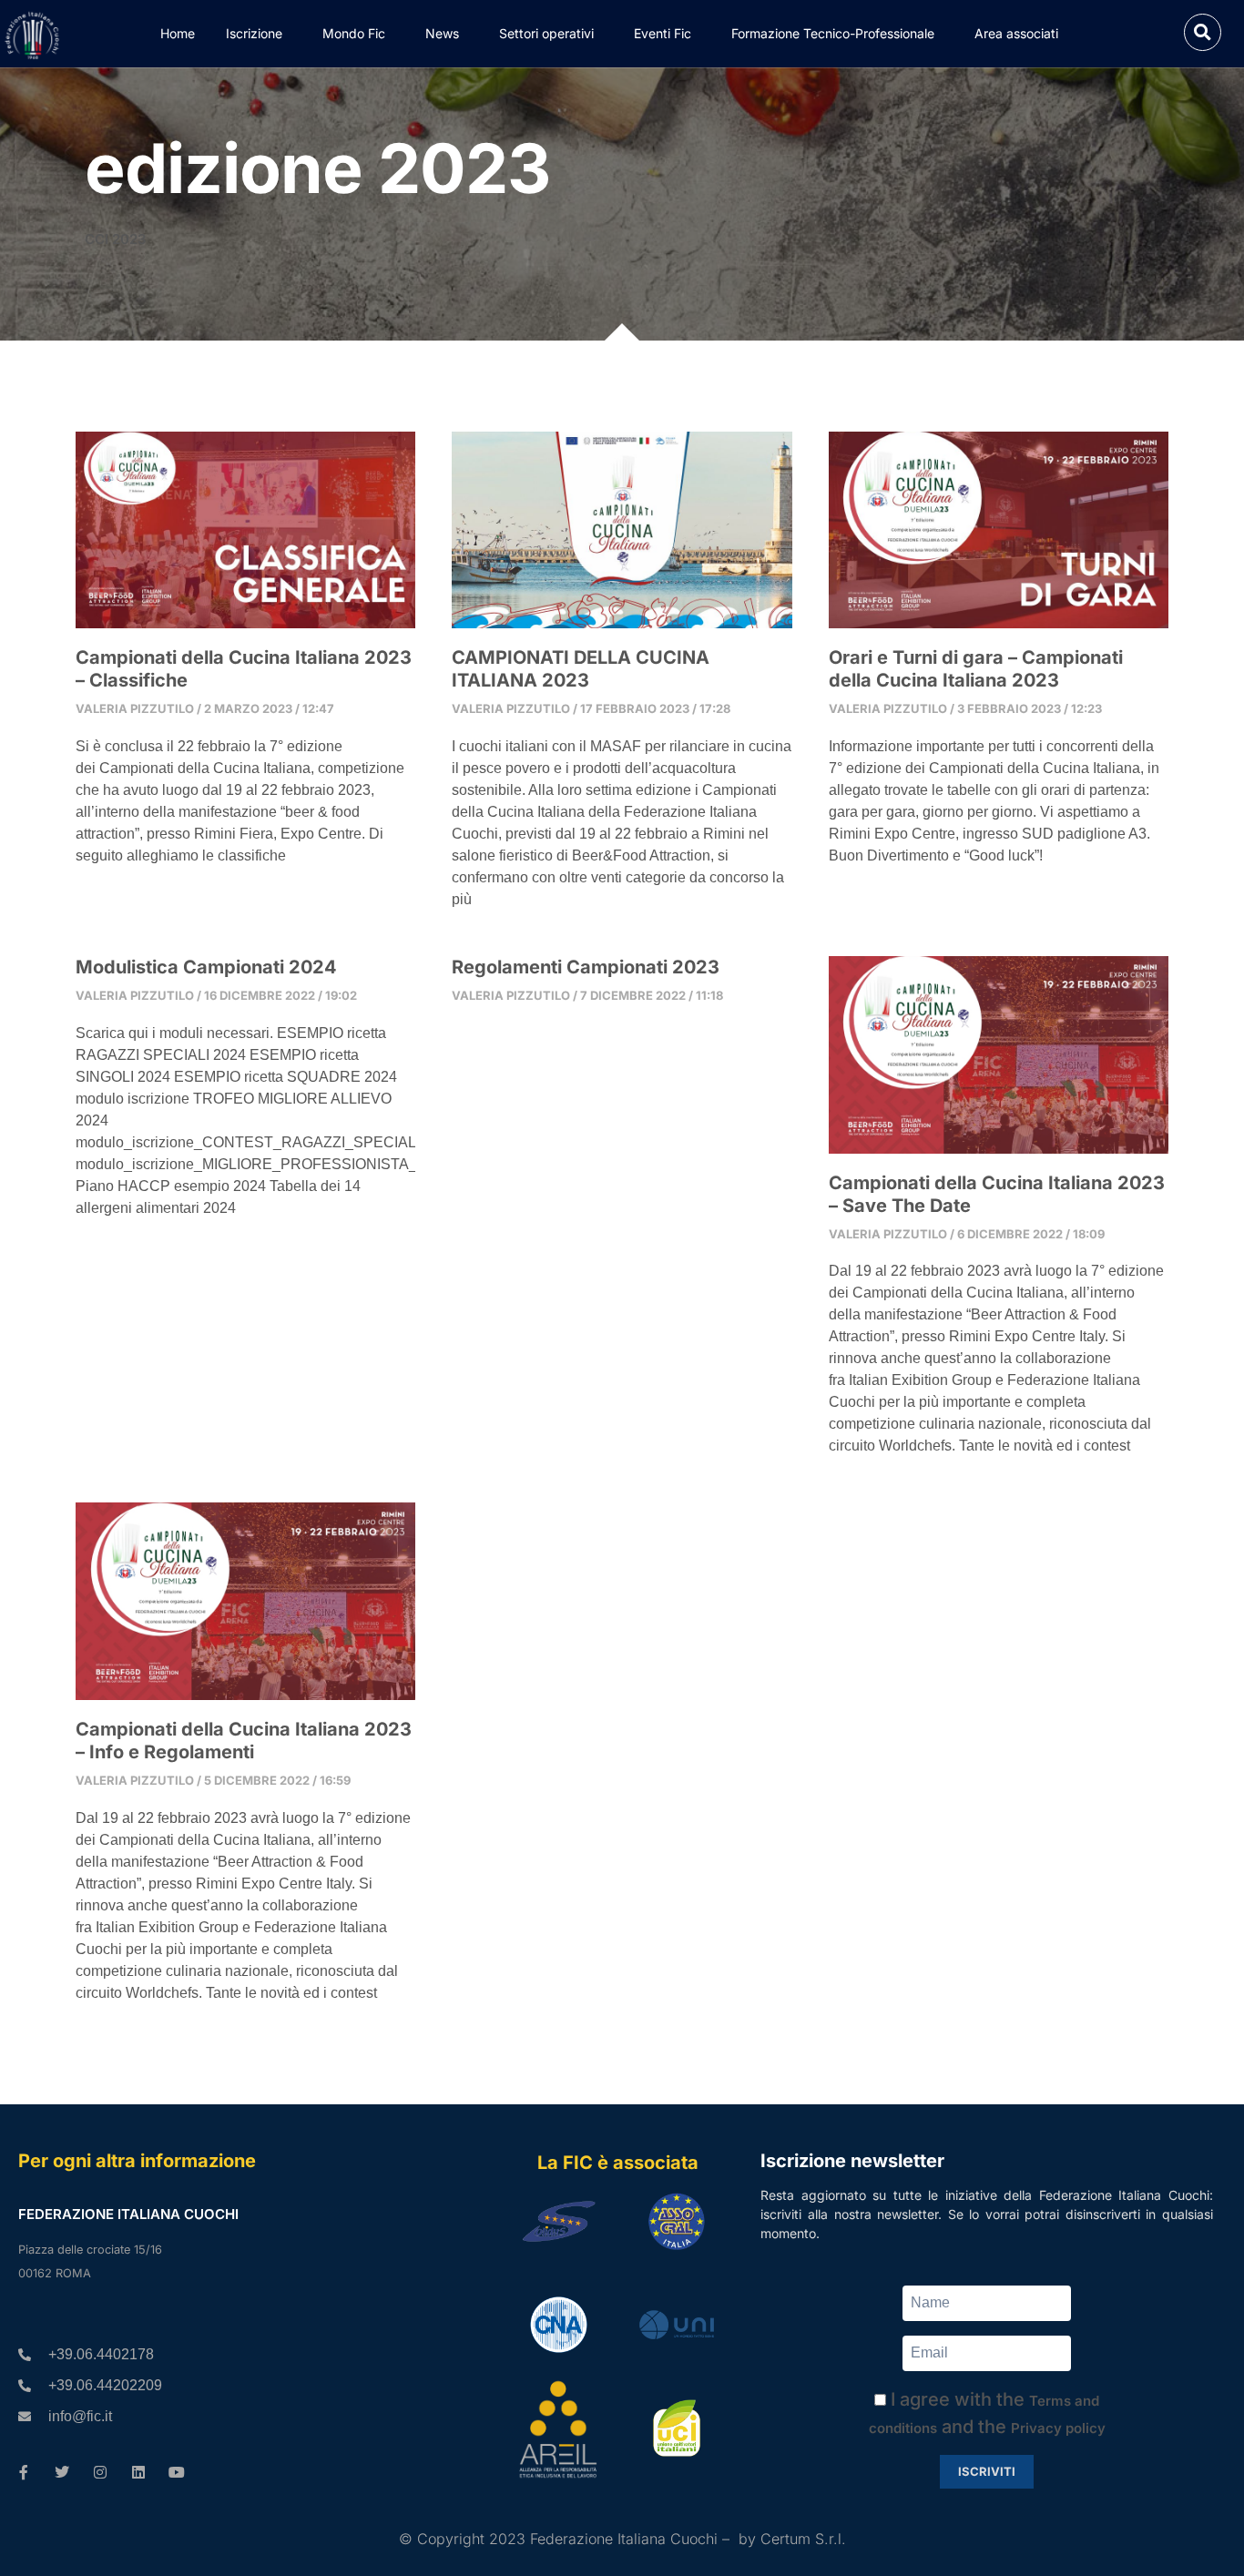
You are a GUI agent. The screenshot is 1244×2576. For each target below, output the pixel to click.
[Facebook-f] (24, 2472)
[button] (1203, 32)
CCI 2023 (116, 239)
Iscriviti (987, 2471)
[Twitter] (62, 2472)
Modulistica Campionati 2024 (206, 967)
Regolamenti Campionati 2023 (586, 967)
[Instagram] (100, 2472)
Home (178, 33)
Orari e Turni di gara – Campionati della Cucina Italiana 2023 (976, 669)
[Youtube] (177, 2472)
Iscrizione (254, 33)
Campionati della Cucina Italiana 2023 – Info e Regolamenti (244, 1741)
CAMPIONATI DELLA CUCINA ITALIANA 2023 (581, 669)
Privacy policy (1058, 2428)
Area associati (1016, 33)
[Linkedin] (138, 2472)
